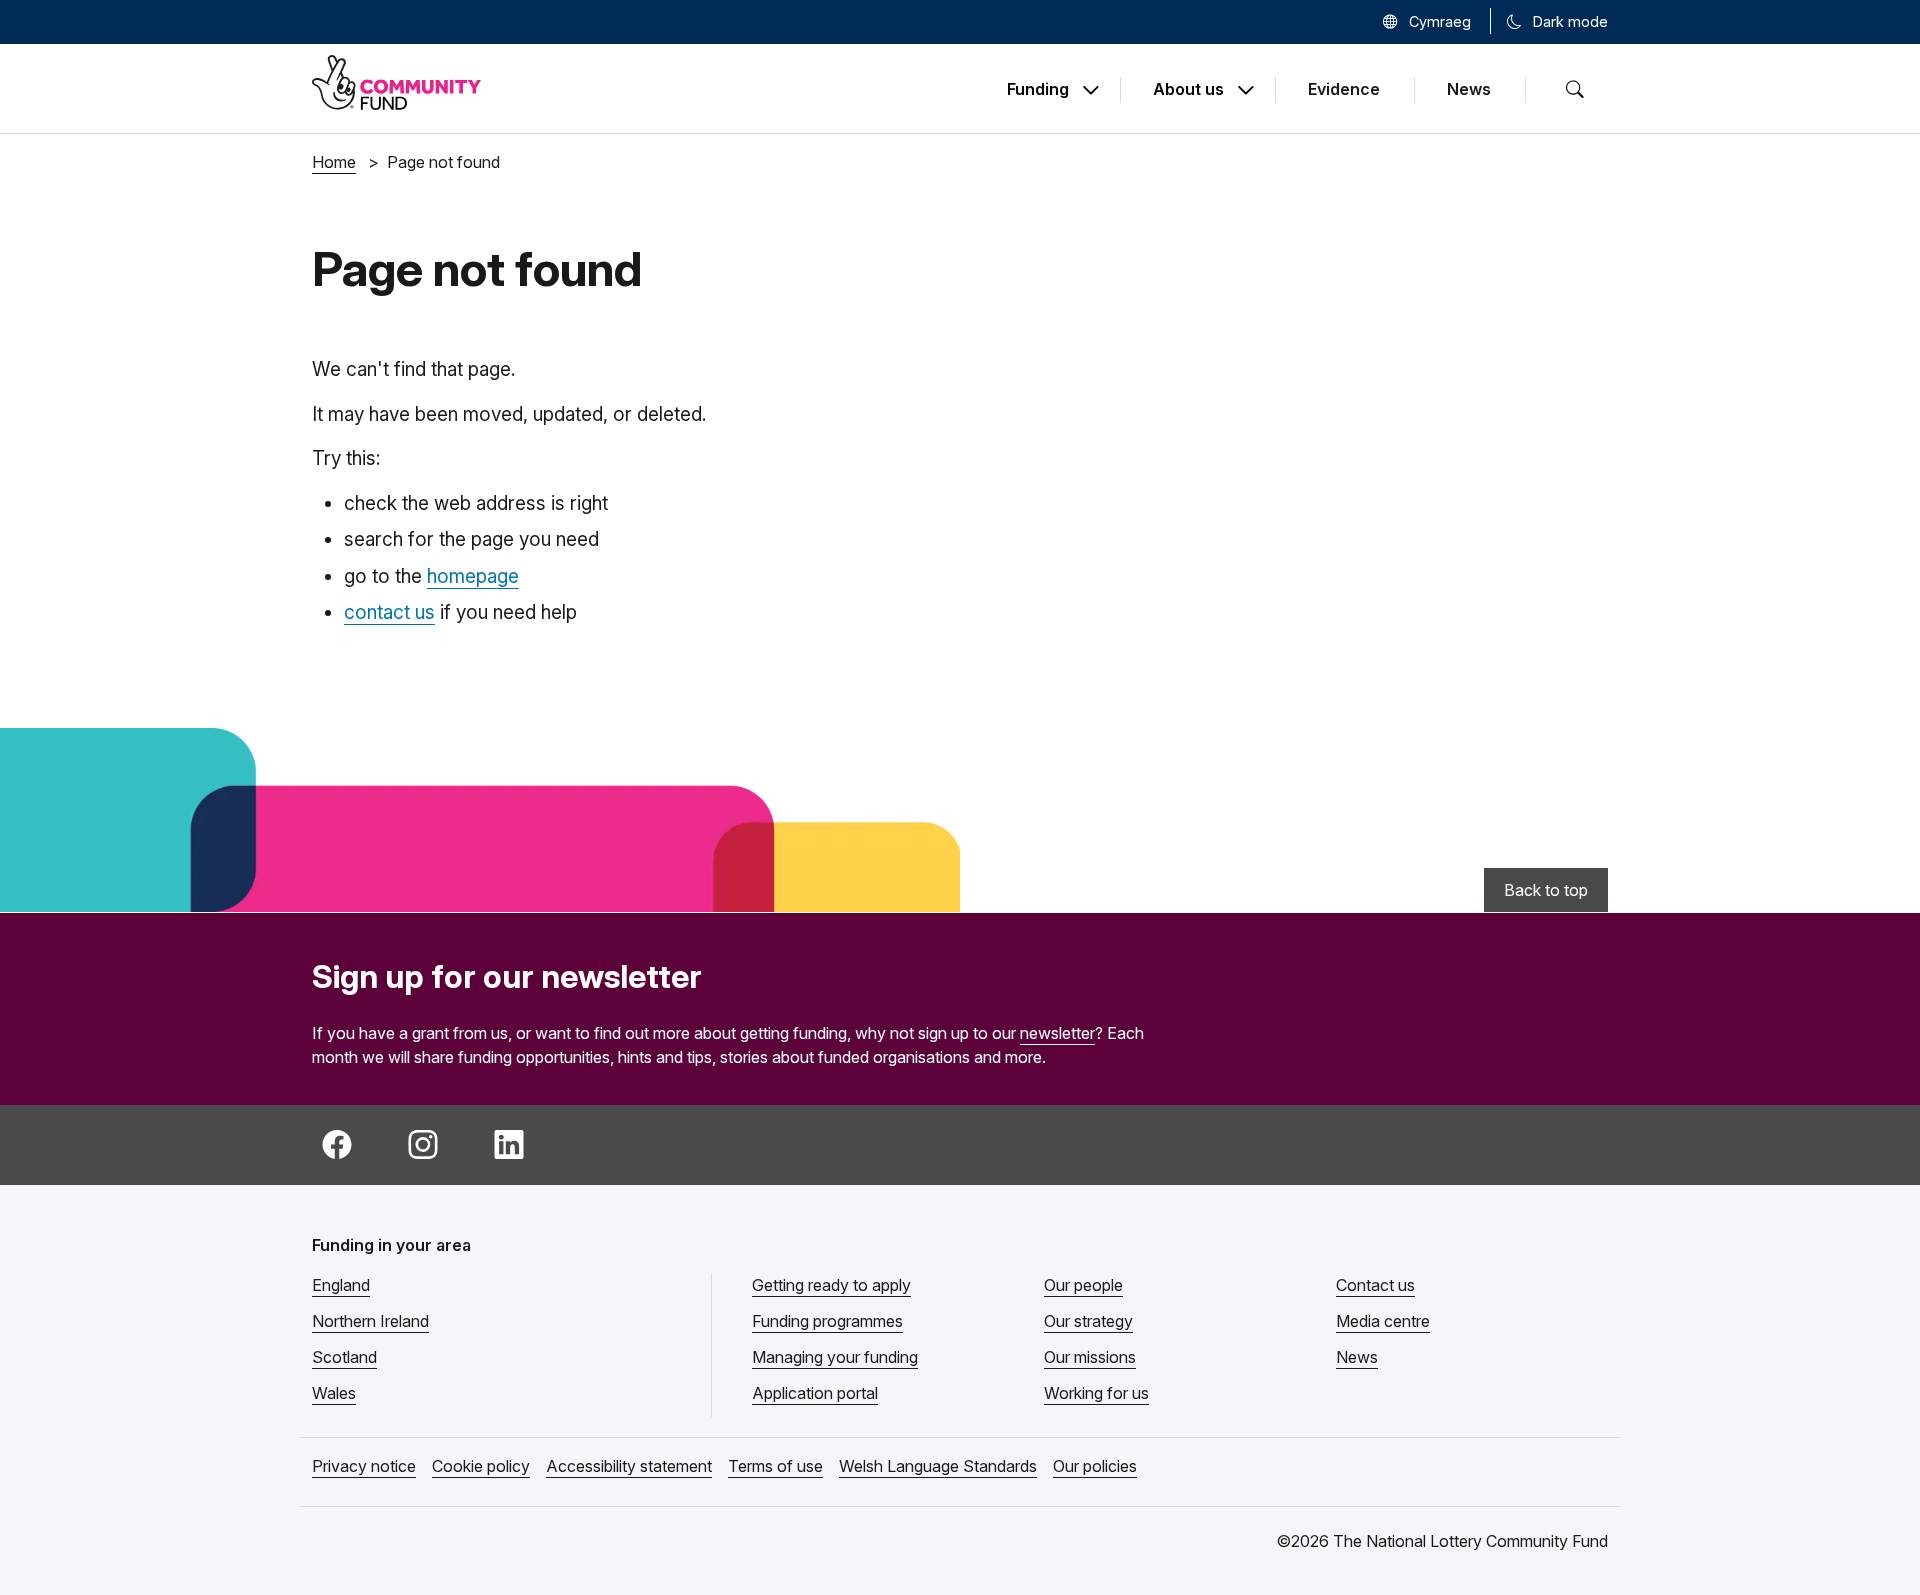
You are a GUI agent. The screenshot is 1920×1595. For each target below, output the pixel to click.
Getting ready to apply (831, 1285)
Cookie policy (481, 1466)
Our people (1083, 1285)
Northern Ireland (370, 1321)
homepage (473, 576)
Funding (1038, 90)
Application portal (815, 1393)
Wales (334, 1393)
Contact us (1375, 1285)
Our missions (1090, 1357)
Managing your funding (835, 1357)
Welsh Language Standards (938, 1466)
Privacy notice (364, 1466)
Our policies (1095, 1466)
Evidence (1344, 89)
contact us (389, 612)
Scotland (344, 1357)
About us (1188, 90)
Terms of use (775, 1466)
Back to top (1546, 890)
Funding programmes (827, 1321)
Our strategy (1088, 1321)
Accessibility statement (629, 1466)
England (341, 1285)
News (1469, 89)
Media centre (1383, 1321)
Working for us (1096, 1393)
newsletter (1057, 1033)
